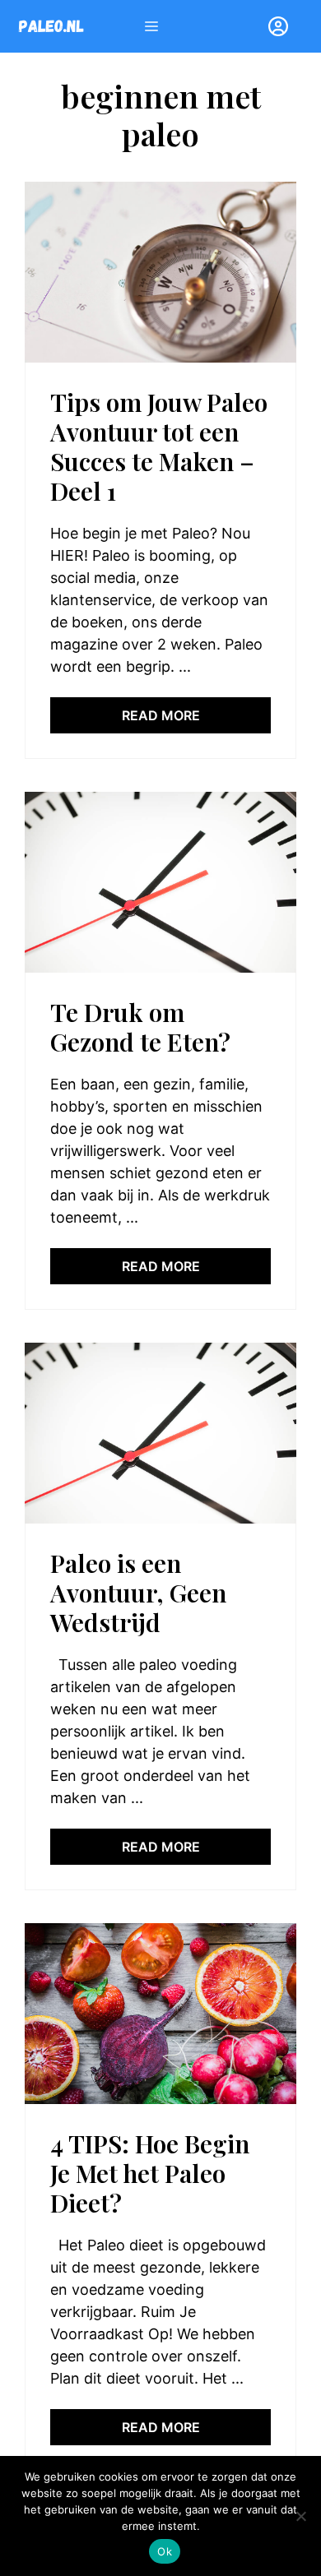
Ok (165, 2551)
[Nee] (300, 2516)
